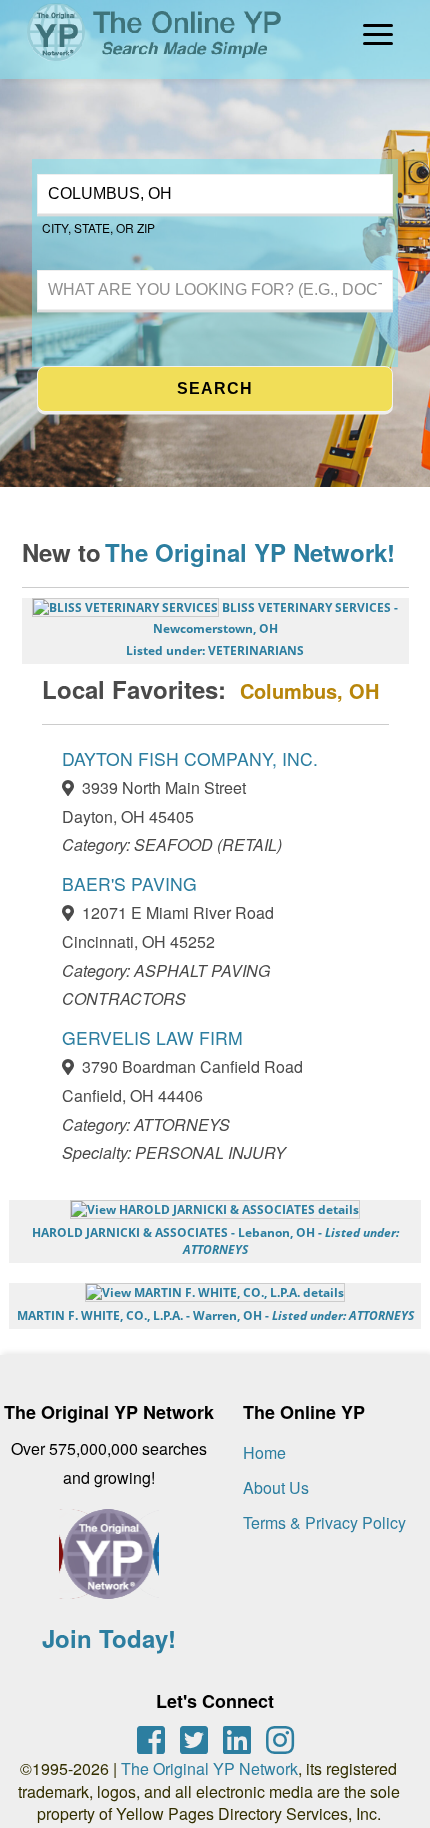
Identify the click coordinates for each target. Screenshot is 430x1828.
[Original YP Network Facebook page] (151, 1740)
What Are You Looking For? (116, 267)
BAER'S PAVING (129, 883)
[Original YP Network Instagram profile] (280, 1740)
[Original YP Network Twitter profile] (194, 1740)
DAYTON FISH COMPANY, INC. (190, 758)
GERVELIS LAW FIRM (152, 1037)
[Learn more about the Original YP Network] (109, 1564)
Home (264, 1452)
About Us (276, 1487)
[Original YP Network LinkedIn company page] (237, 1740)
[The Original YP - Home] (142, 64)
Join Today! (109, 1638)
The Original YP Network (209, 1768)
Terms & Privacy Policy (324, 1522)
